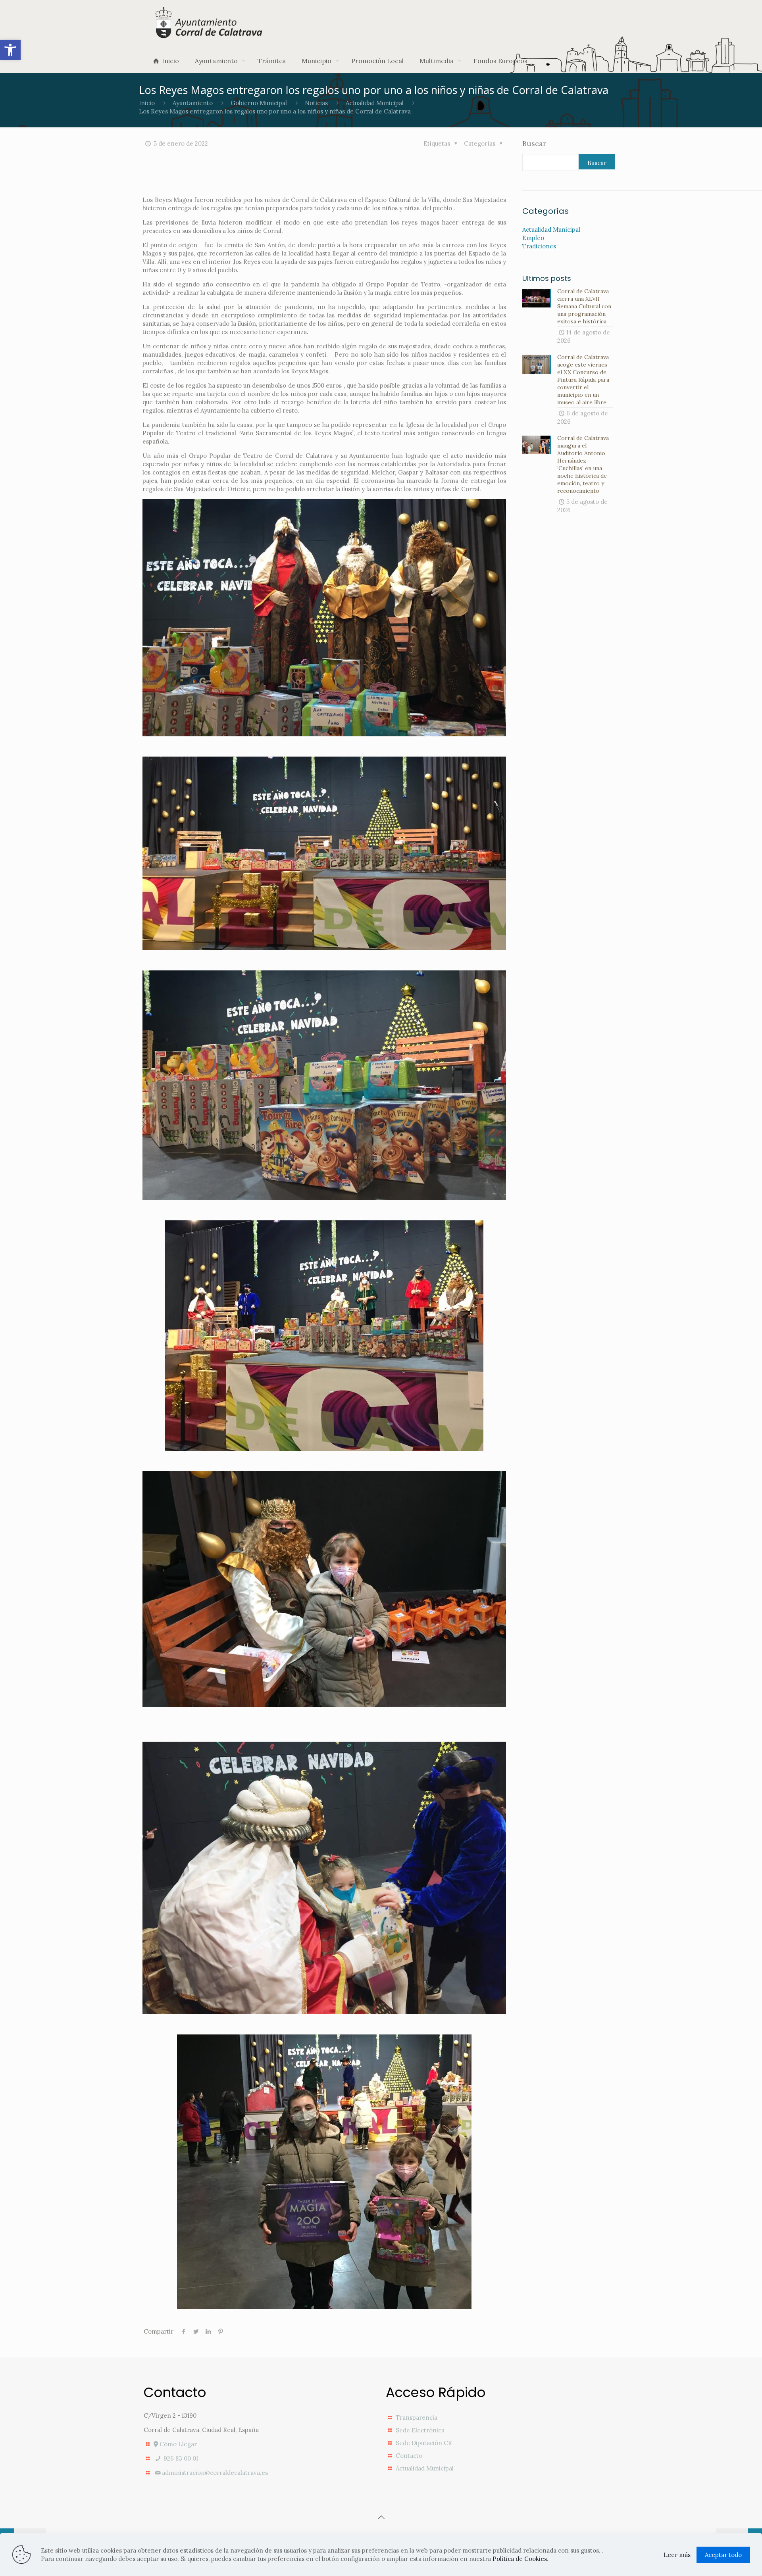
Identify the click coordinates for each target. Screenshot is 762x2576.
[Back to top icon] (381, 2517)
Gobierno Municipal (259, 103)
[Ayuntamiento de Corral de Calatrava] (210, 22)
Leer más (677, 2555)
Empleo (533, 238)
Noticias (316, 103)
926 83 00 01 (180, 2458)
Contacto (409, 2456)
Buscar (534, 144)
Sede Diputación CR (424, 2443)
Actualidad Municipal (375, 103)
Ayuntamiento (193, 103)
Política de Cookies (520, 2559)
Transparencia (417, 2418)
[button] (10, 50)
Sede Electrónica (420, 2430)
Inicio (147, 103)
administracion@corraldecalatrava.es (215, 2473)
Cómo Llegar (177, 2444)
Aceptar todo (723, 2555)
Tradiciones (539, 246)
